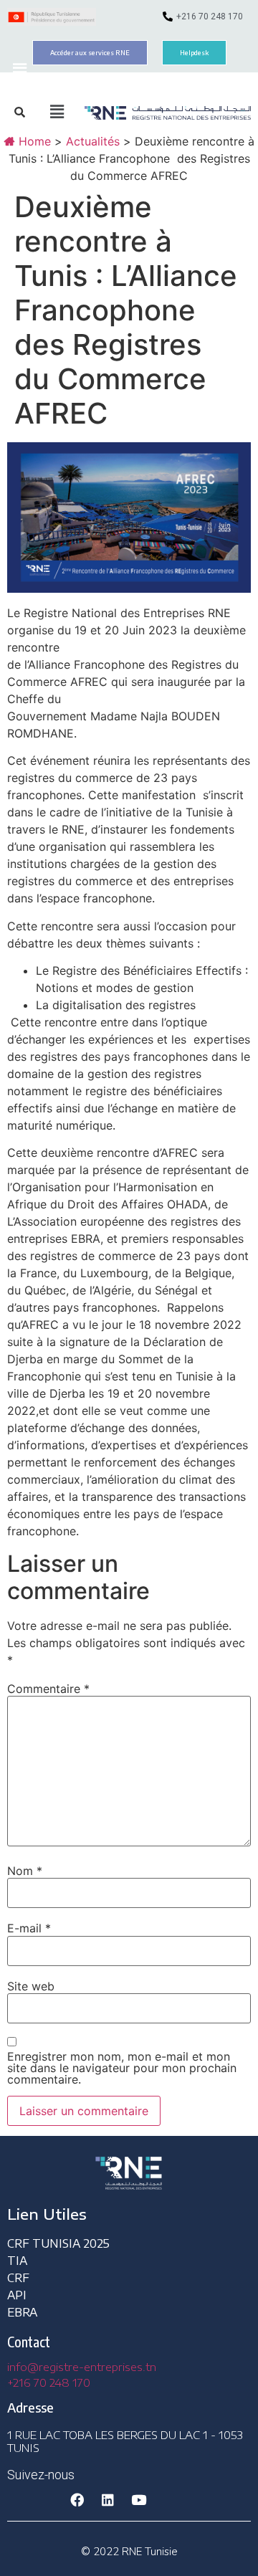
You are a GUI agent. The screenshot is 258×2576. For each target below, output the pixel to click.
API (17, 2295)
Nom (25, 1871)
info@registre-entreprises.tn (82, 2367)
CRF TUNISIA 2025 (58, 2243)
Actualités (93, 141)
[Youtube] (138, 2500)
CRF (18, 2278)
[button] (19, 71)
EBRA (22, 2312)
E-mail (29, 1928)
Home (33, 141)
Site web (31, 1986)
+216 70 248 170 (49, 2382)
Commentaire (48, 1689)
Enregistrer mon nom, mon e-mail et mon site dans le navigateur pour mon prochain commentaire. (122, 2068)
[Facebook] (77, 2500)
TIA (17, 2261)
